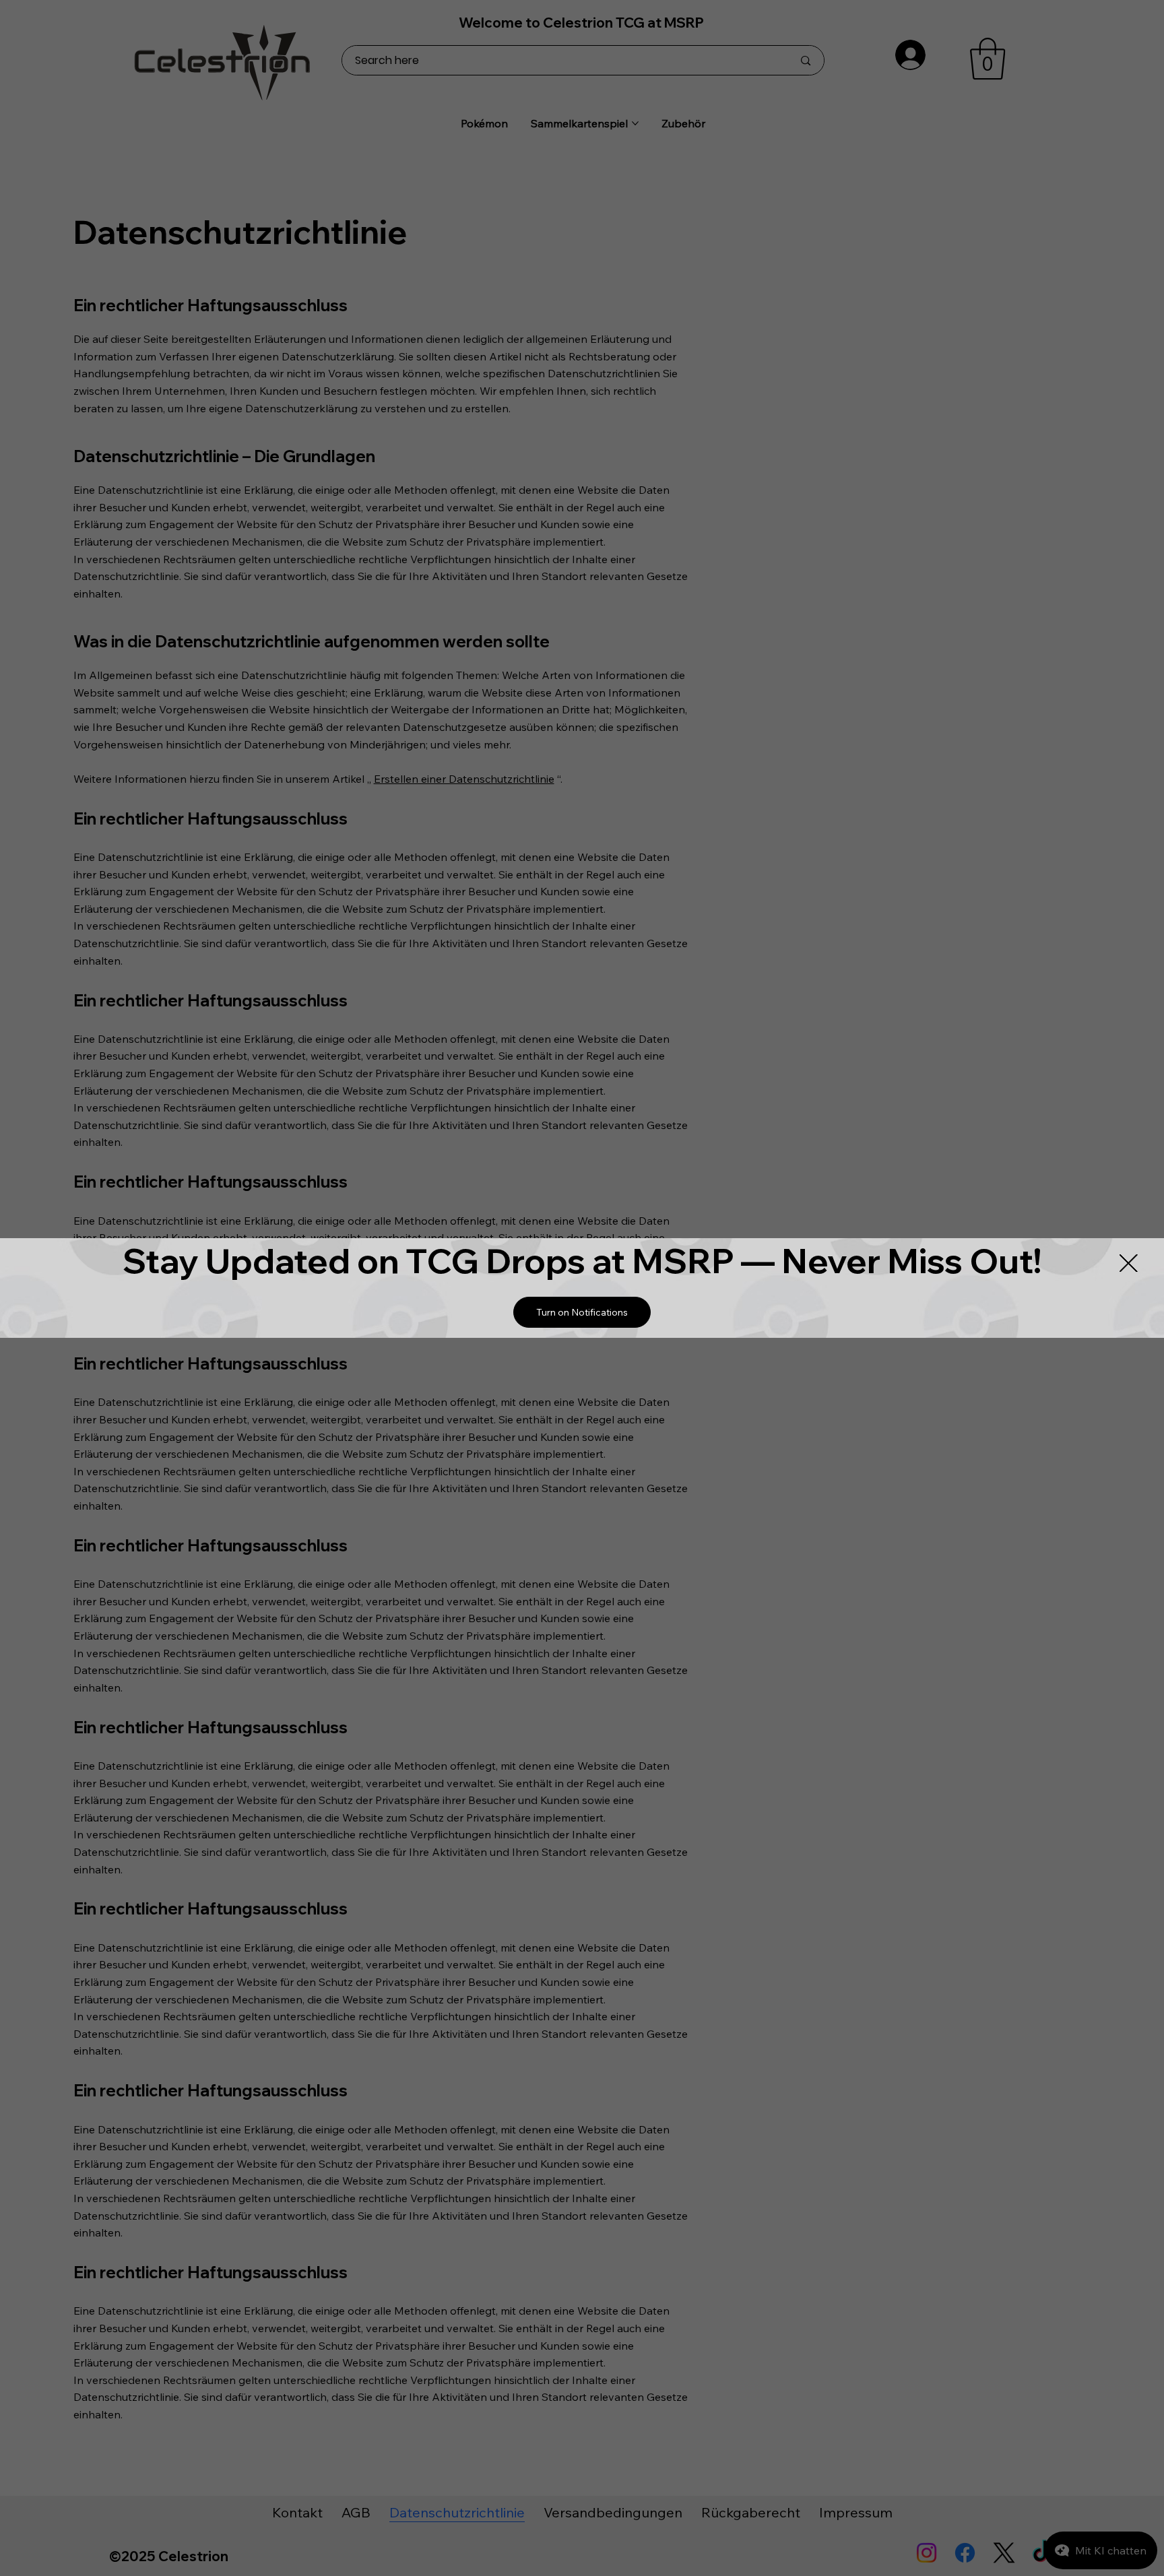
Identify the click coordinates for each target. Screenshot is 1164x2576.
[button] (582, 1312)
